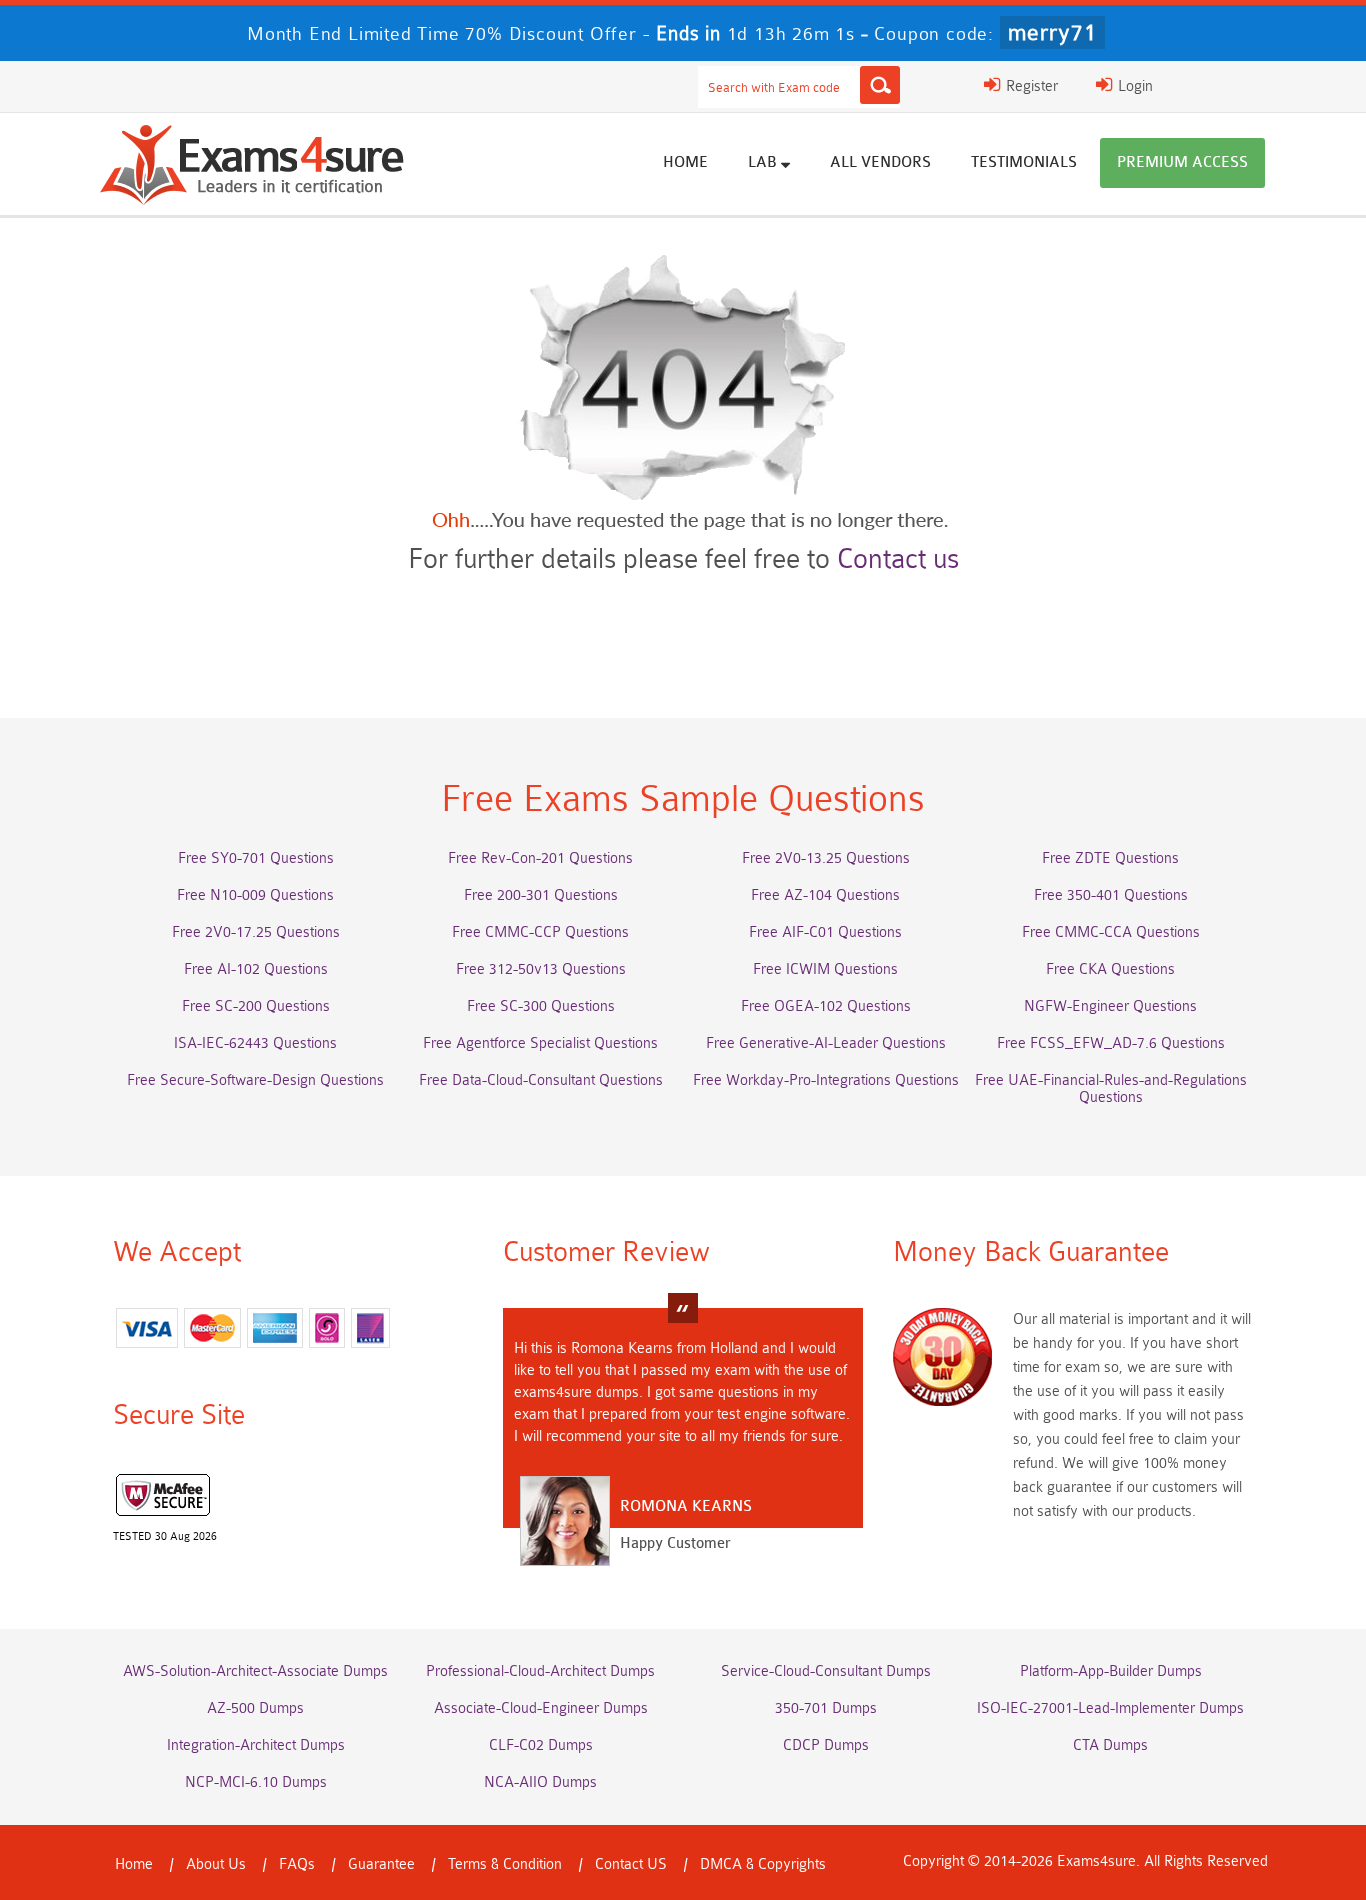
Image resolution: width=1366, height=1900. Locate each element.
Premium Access (1182, 162)
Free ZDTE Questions (1110, 858)
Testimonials (1024, 162)
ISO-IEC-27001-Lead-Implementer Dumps (1110, 1708)
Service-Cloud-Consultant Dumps (826, 1671)
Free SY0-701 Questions (256, 858)
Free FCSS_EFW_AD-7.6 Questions (1111, 1043)
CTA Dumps (1110, 1745)
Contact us (898, 559)
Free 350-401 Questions (1111, 895)
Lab (764, 162)
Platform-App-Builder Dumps (1111, 1671)
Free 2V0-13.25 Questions (826, 858)
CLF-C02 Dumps (541, 1745)
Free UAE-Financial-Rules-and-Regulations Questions (1111, 1089)
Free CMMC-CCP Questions (540, 932)
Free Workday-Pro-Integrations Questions (826, 1080)
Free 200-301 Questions (541, 895)
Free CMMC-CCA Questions (1111, 932)
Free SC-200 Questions (256, 1006)
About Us (216, 1864)
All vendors (880, 162)
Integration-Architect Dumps (256, 1745)
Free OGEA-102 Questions (826, 1006)
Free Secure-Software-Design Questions (255, 1080)
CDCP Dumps (826, 1745)
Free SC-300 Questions (541, 1006)
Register (1030, 86)
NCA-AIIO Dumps (540, 1782)
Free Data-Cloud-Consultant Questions (541, 1080)
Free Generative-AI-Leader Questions (826, 1043)
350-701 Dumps (826, 1708)
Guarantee (381, 1864)
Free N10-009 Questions (255, 895)
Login (1133, 86)
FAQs (297, 1864)
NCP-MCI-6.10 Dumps (256, 1782)
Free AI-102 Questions (256, 969)
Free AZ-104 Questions (825, 895)
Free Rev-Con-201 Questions (540, 858)
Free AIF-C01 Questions (825, 932)
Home (685, 162)
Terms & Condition (505, 1864)
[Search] (880, 85)
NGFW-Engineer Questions (1110, 1006)
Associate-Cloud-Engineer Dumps (541, 1708)
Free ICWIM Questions (825, 969)
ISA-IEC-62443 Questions (255, 1043)
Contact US (631, 1864)
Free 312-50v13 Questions (541, 969)
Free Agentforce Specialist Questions (540, 1043)
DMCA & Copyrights (763, 1864)
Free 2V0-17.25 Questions (256, 932)
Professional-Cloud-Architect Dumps (540, 1671)
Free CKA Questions (1110, 969)
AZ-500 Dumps (255, 1708)
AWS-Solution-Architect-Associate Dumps (255, 1671)
